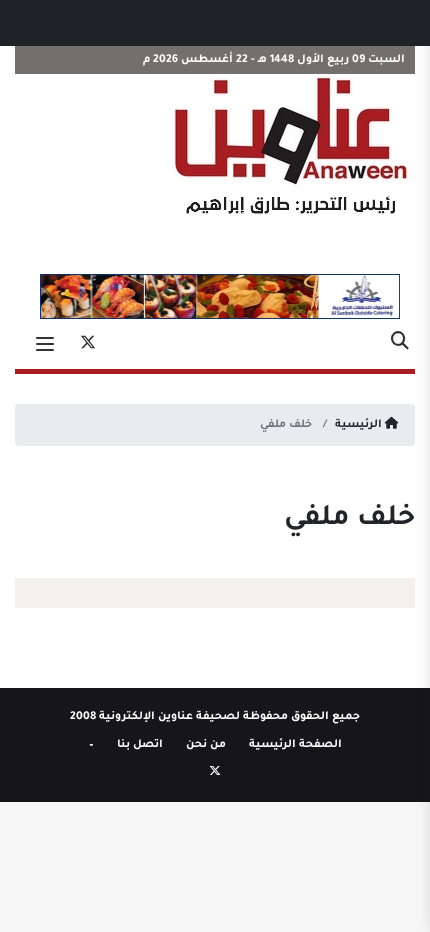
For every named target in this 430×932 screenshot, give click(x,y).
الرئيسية (360, 425)
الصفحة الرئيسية (295, 745)
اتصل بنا (140, 745)
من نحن (206, 745)
